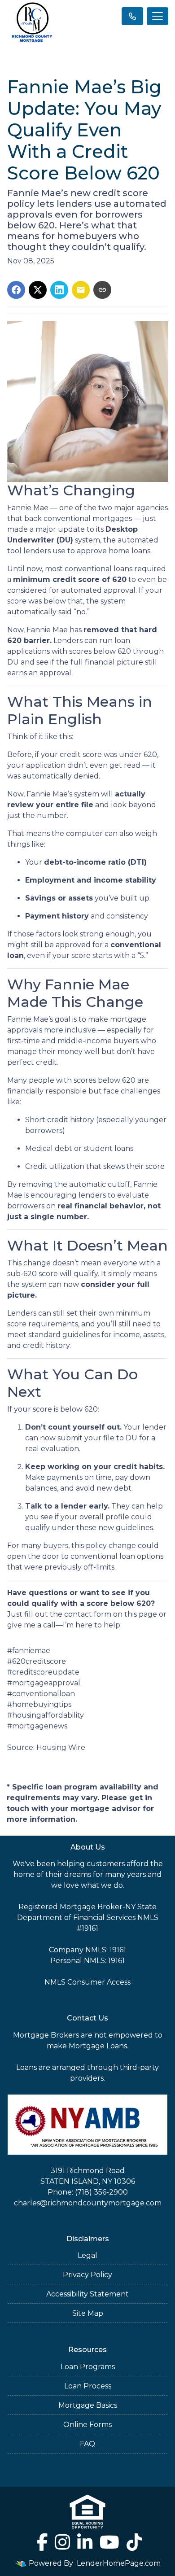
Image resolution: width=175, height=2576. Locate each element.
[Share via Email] (81, 290)
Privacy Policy (87, 2275)
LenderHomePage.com (119, 2563)
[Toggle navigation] (157, 16)
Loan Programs (88, 2367)
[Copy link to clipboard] (102, 290)
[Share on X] (38, 290)
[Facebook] (42, 2542)
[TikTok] (134, 2542)
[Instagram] (62, 2542)
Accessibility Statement (87, 2294)
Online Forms (87, 2425)
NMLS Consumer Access (87, 1982)
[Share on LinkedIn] (59, 290)
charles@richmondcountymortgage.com (88, 2203)
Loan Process (88, 2386)
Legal (87, 2255)
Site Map (88, 2313)
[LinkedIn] (85, 2542)
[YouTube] (109, 2542)
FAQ (87, 2444)
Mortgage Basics (88, 2405)
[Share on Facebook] (16, 290)
